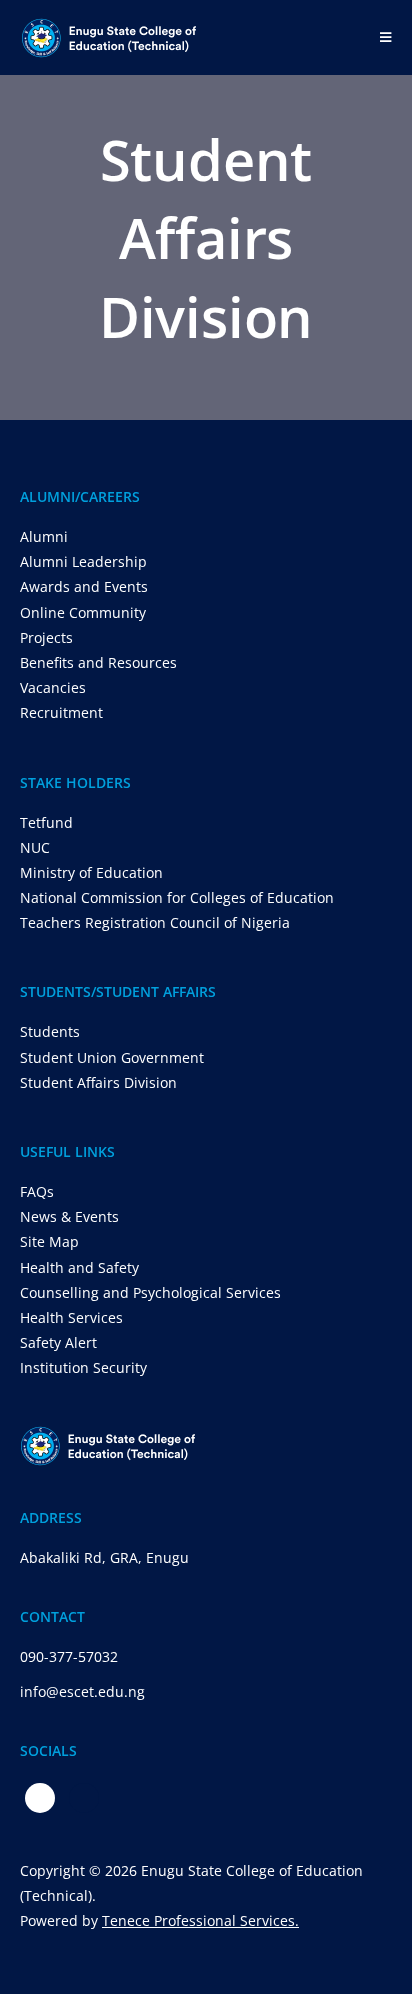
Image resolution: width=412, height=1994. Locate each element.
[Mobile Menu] (386, 37)
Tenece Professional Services (198, 1920)
